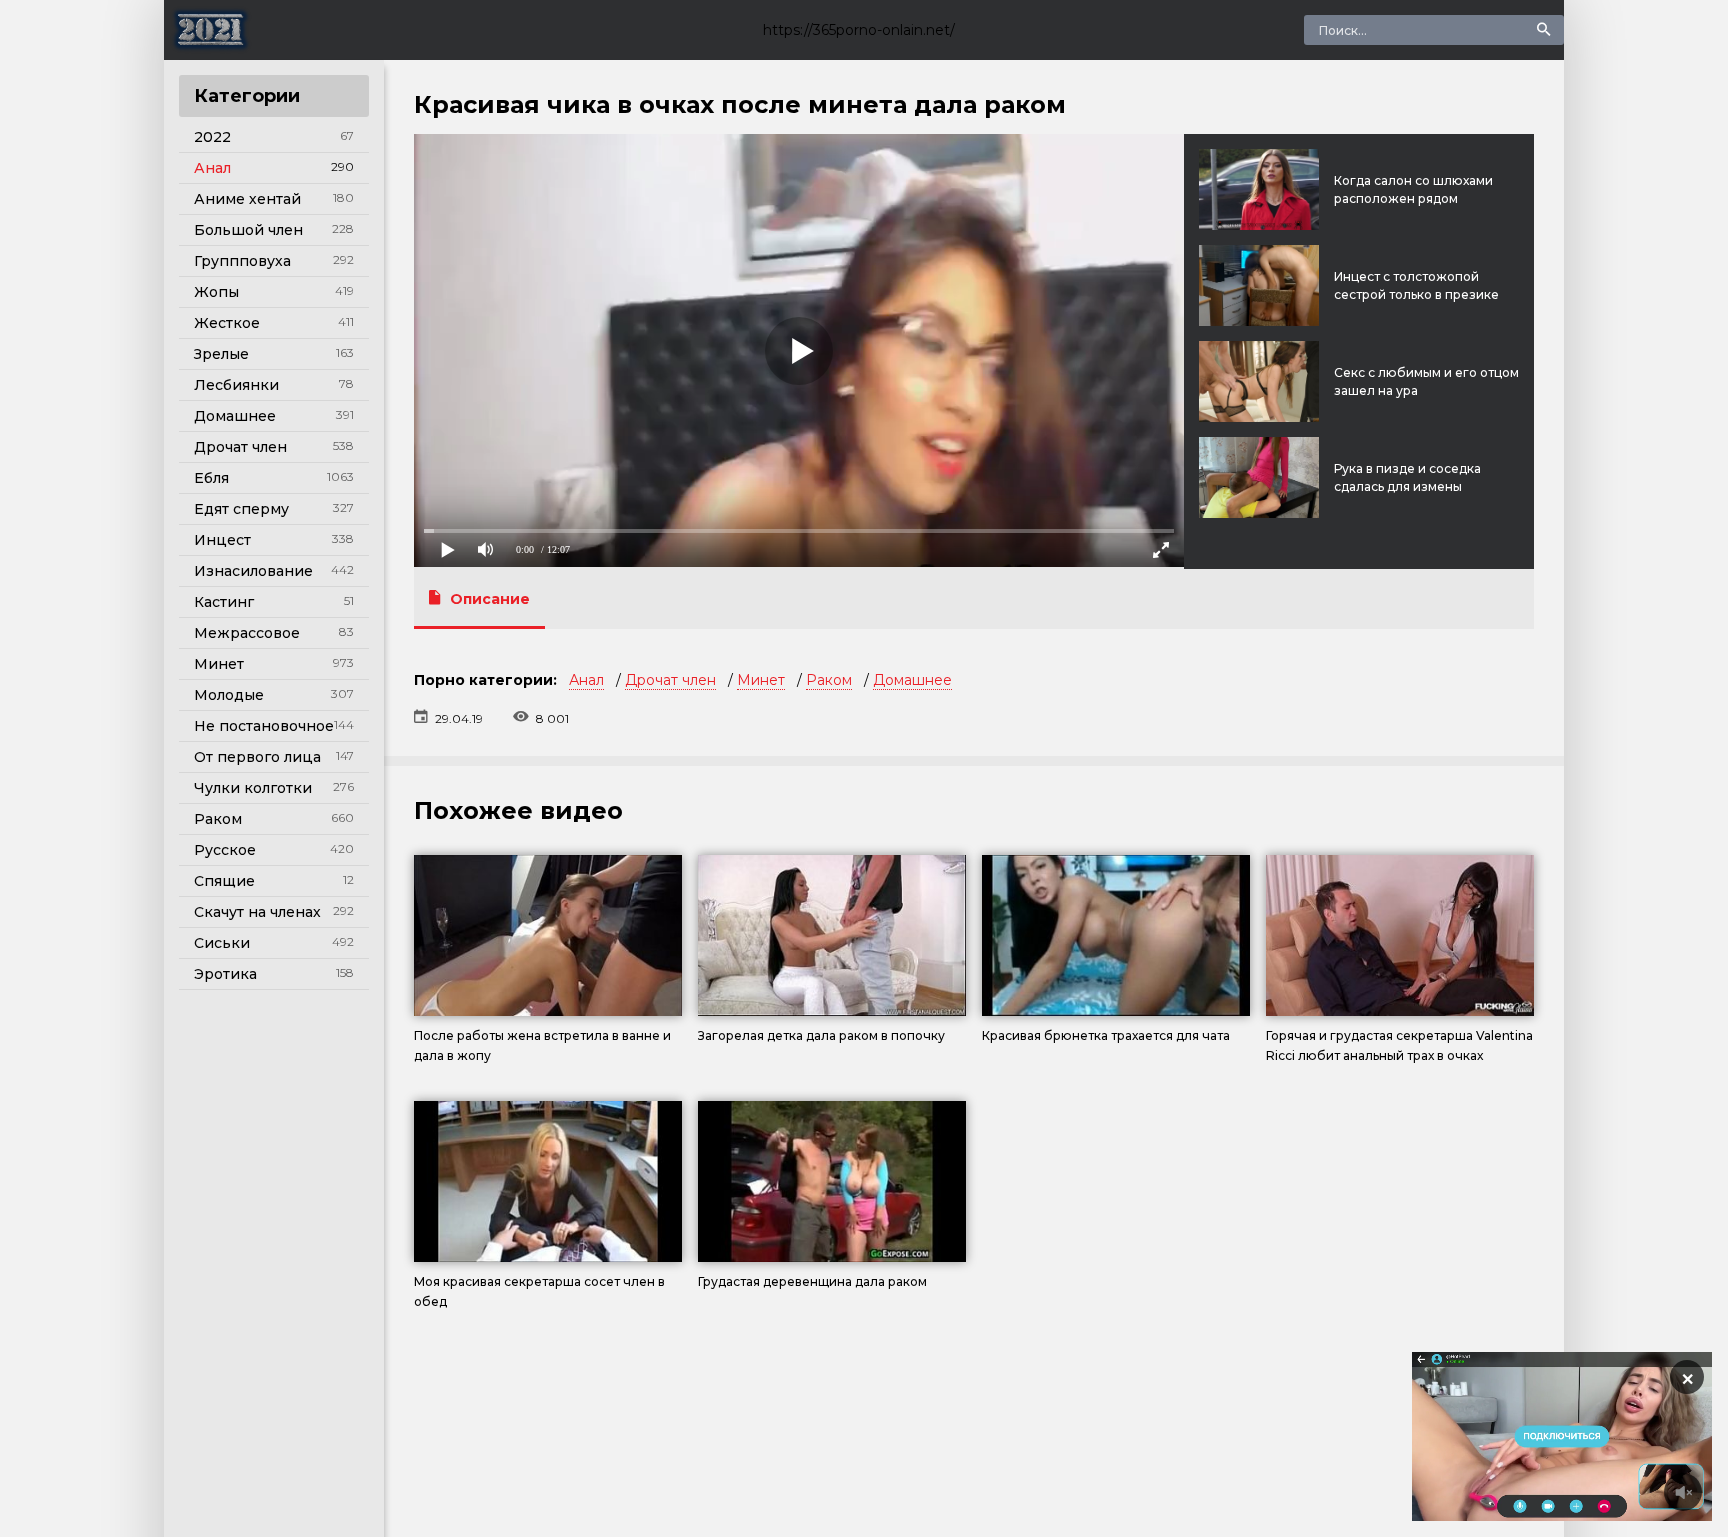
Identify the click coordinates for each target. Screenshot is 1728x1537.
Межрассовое (247, 633)
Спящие (224, 881)
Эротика (225, 974)
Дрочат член (240, 447)
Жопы (216, 292)
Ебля (211, 478)
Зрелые (221, 354)
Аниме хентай (247, 199)
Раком (218, 819)
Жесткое (227, 323)
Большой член (248, 230)
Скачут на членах (257, 912)
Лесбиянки (236, 385)
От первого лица (257, 757)
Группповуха (242, 261)
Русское (225, 850)
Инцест (222, 540)
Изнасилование (253, 571)
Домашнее (235, 416)
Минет (219, 664)
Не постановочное (264, 726)
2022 (212, 137)
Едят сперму (241, 509)
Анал (212, 168)
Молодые (229, 695)
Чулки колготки (253, 788)
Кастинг (224, 602)
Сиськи (222, 943)
